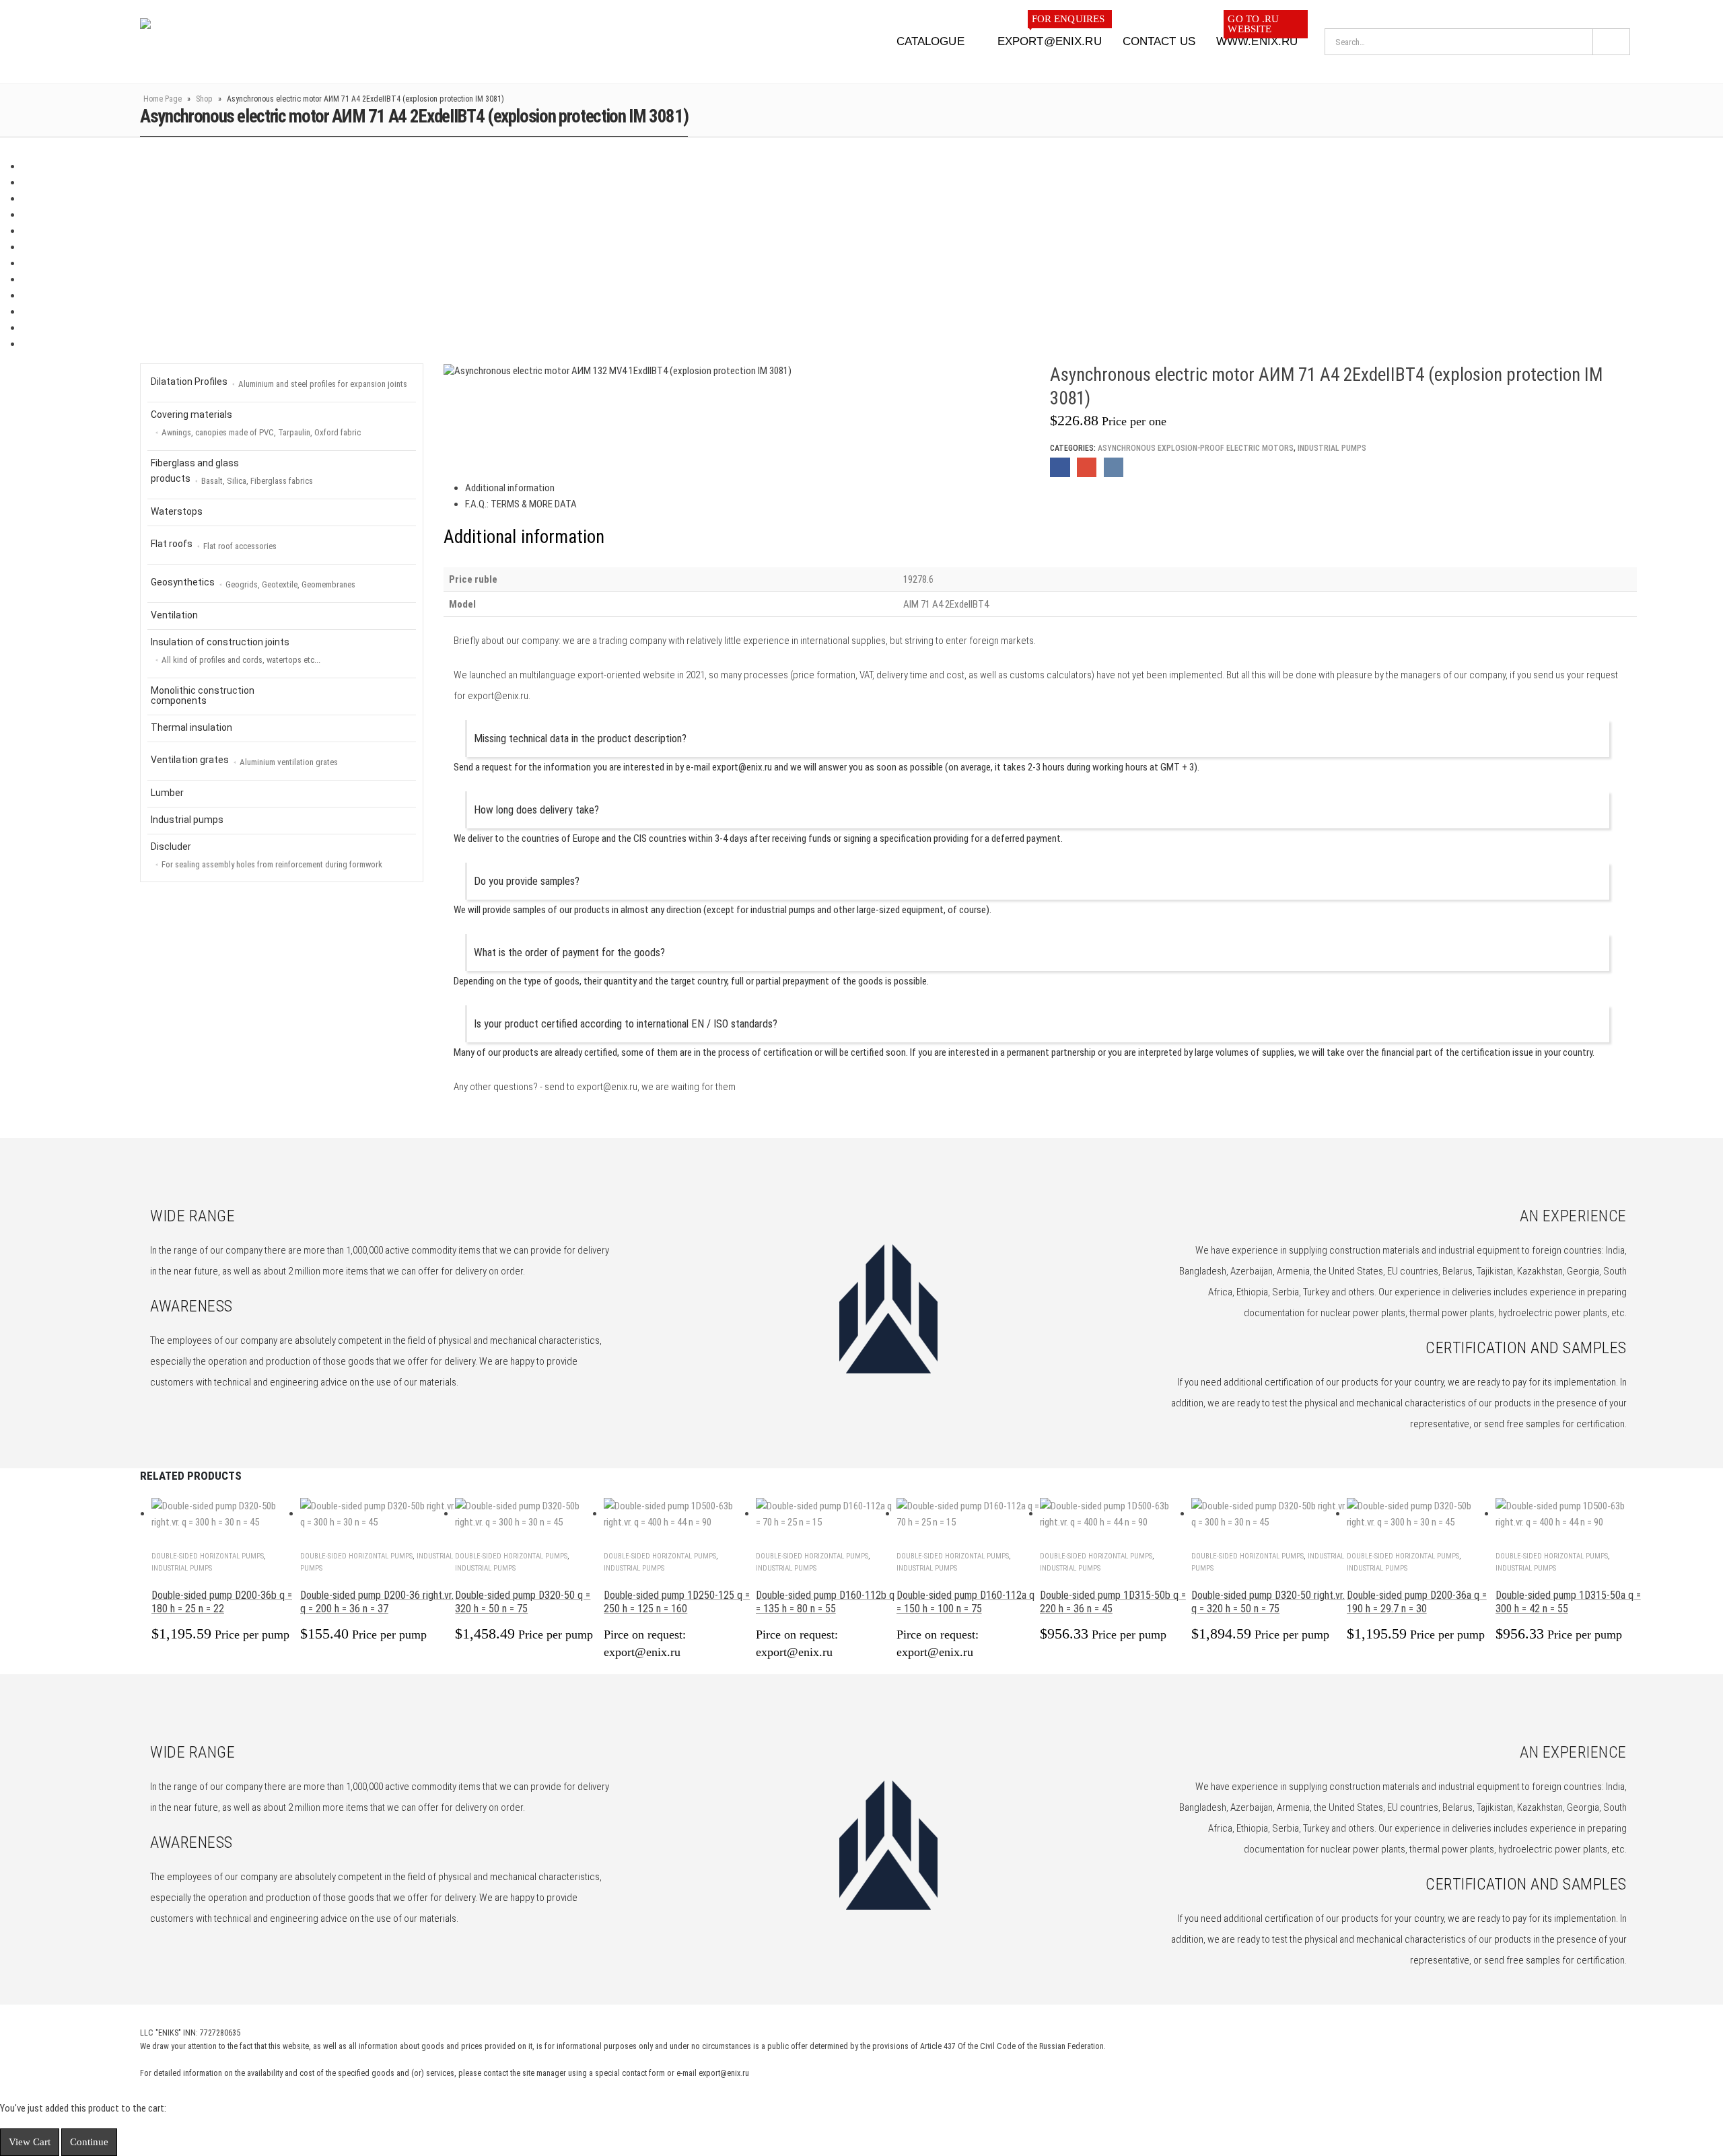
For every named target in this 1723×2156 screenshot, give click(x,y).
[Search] (1611, 42)
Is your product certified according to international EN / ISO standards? (626, 1024)
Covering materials (256, 423)
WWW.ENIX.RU (1257, 37)
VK (1114, 467)
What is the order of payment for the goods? (569, 953)
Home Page (163, 99)
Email (1087, 467)
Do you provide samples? (527, 881)
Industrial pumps (1332, 448)
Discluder (267, 855)
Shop (204, 99)
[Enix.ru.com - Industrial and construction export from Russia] (210, 42)
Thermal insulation (191, 727)
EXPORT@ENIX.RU (1051, 37)
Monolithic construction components (203, 695)
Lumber (167, 793)
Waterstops (177, 511)
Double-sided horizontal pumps (208, 1556)
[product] (226, 1514)
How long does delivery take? (536, 810)
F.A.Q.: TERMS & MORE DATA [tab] (521, 504)
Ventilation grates (244, 761)
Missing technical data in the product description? (580, 739)
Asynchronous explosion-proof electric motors (1196, 448)
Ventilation (174, 615)
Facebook (1060, 467)
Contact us (1159, 41)
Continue (89, 2142)
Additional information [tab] (510, 488)
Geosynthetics (253, 583)
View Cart (30, 2142)
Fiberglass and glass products (232, 472)
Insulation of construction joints (236, 651)
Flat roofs (214, 545)
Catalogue (930, 41)
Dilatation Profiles (279, 383)
